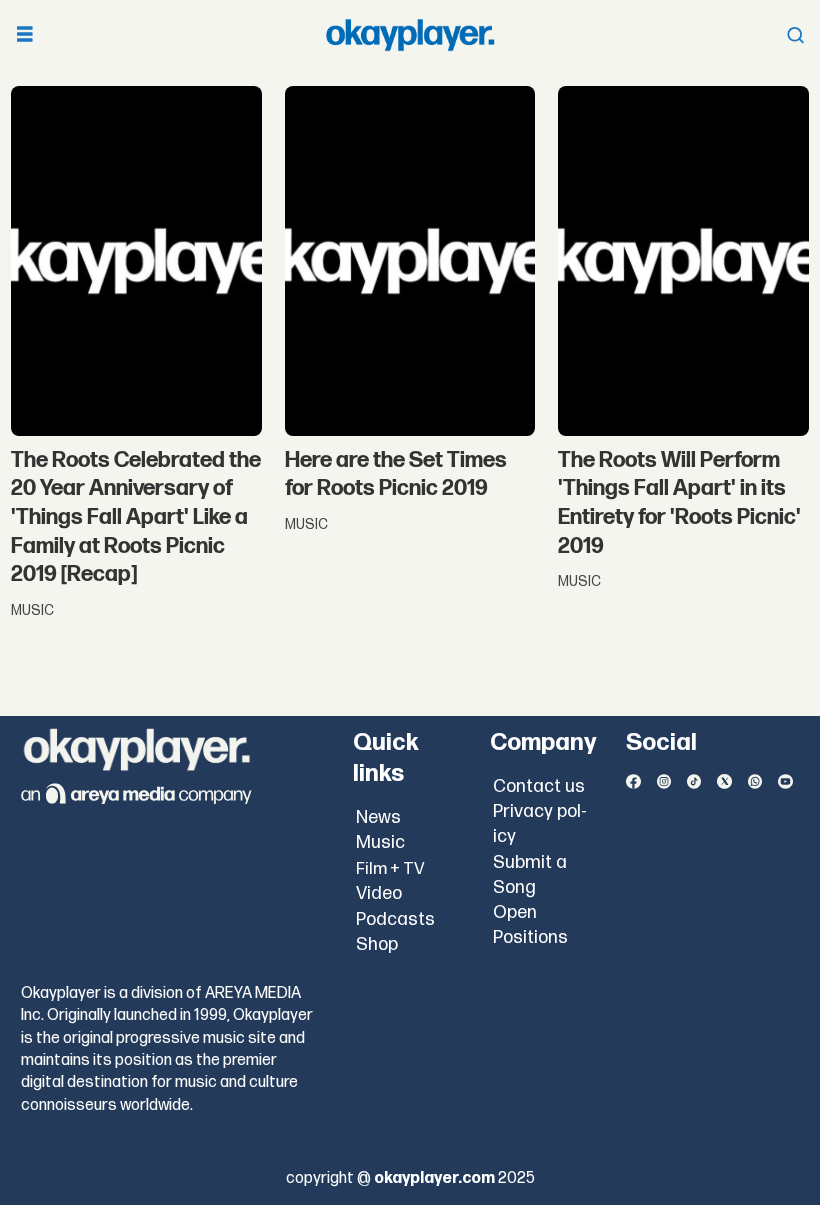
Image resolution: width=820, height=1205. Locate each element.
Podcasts (395, 919)
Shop (377, 944)
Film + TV (390, 869)
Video (379, 893)
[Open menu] (25, 35)
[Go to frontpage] (410, 35)
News (378, 817)
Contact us (539, 786)
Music (380, 842)
